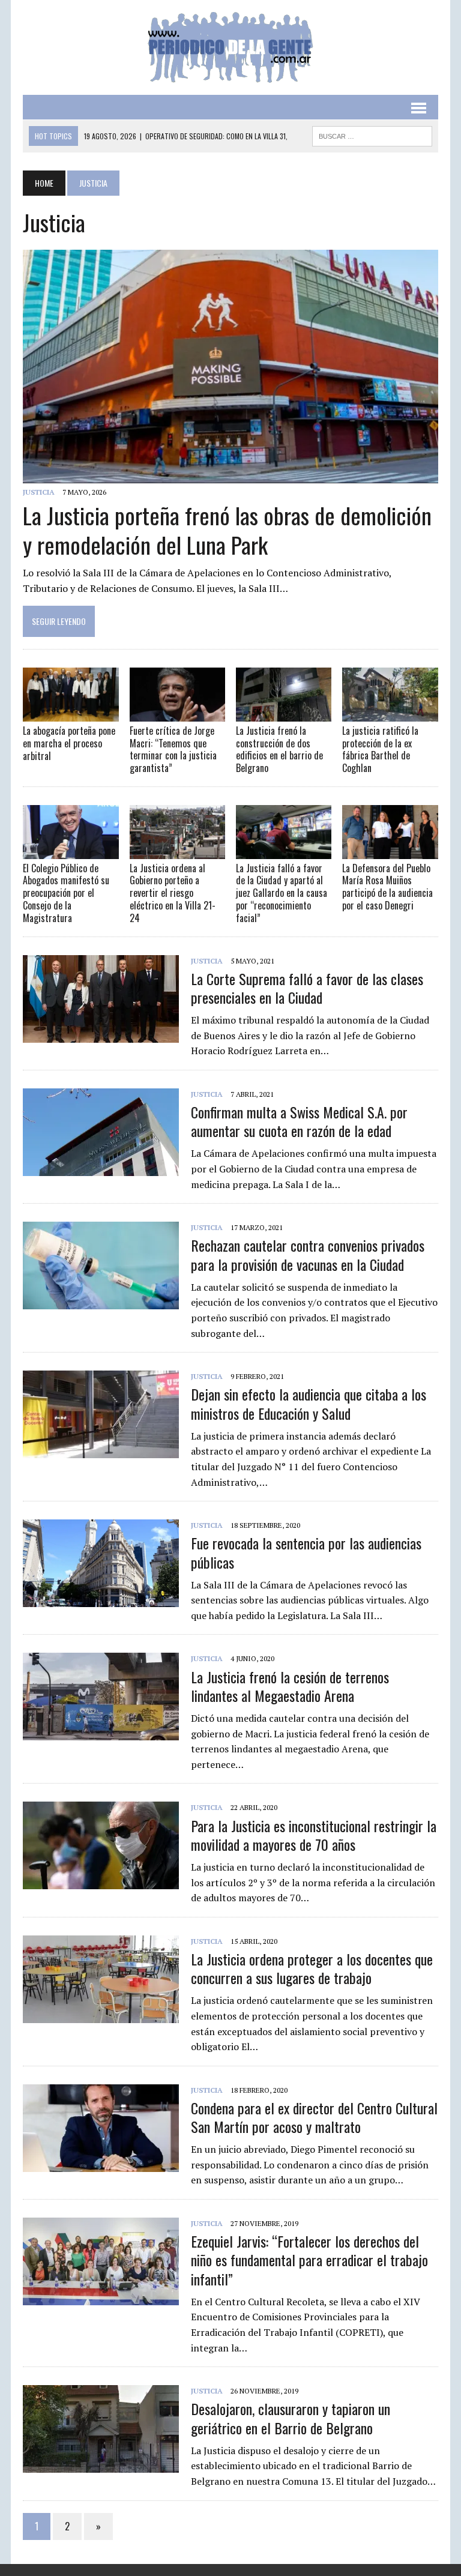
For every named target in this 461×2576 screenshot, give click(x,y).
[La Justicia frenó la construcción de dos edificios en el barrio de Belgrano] (284, 713)
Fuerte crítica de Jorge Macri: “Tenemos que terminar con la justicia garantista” (173, 749)
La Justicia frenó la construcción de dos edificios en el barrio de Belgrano (279, 749)
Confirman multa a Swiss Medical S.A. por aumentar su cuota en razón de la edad (299, 1121)
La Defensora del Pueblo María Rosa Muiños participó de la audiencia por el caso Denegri (387, 887)
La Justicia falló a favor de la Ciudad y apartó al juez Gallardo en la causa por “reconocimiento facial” (282, 893)
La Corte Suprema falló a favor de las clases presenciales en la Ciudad (307, 988)
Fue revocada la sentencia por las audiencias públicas (306, 1552)
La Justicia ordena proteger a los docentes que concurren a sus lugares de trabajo (312, 1968)
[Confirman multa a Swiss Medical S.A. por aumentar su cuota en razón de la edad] (101, 1168)
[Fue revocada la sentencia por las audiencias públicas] (101, 1599)
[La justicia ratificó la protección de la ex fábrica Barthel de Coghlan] (390, 713)
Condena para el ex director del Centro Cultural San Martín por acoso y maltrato (314, 2117)
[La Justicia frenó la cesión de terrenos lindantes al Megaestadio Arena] (101, 1733)
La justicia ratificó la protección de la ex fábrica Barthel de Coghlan (380, 749)
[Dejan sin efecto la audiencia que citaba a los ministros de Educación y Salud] (101, 1450)
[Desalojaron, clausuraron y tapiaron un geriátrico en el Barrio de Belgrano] (101, 2465)
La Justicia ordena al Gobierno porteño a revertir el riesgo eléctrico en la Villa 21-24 (173, 893)
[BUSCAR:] (372, 134)
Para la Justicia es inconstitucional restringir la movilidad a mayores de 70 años (314, 1835)
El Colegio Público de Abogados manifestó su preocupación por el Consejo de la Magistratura (66, 893)
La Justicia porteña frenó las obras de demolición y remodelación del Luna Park (227, 530)
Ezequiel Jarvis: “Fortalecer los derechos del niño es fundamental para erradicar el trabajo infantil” (309, 2260)
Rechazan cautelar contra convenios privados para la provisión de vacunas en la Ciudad (308, 1254)
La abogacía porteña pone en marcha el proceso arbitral (69, 743)
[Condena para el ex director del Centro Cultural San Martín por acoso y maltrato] (101, 2164)
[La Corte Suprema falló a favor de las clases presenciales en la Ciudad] (101, 1034)
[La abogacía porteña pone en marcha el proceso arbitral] (71, 713)
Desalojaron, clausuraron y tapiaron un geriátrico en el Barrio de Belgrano (291, 2418)
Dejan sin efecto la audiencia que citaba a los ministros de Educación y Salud (309, 1403)
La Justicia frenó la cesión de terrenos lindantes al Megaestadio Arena (290, 1686)
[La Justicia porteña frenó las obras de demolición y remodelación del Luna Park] (230, 475)
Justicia (39, 492)
